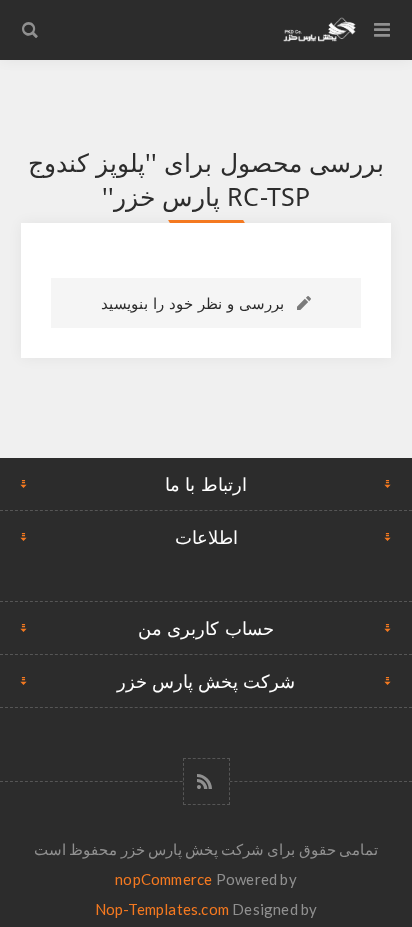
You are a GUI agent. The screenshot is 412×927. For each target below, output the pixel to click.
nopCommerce (163, 879)
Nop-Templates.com (162, 909)
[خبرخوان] (206, 781)
